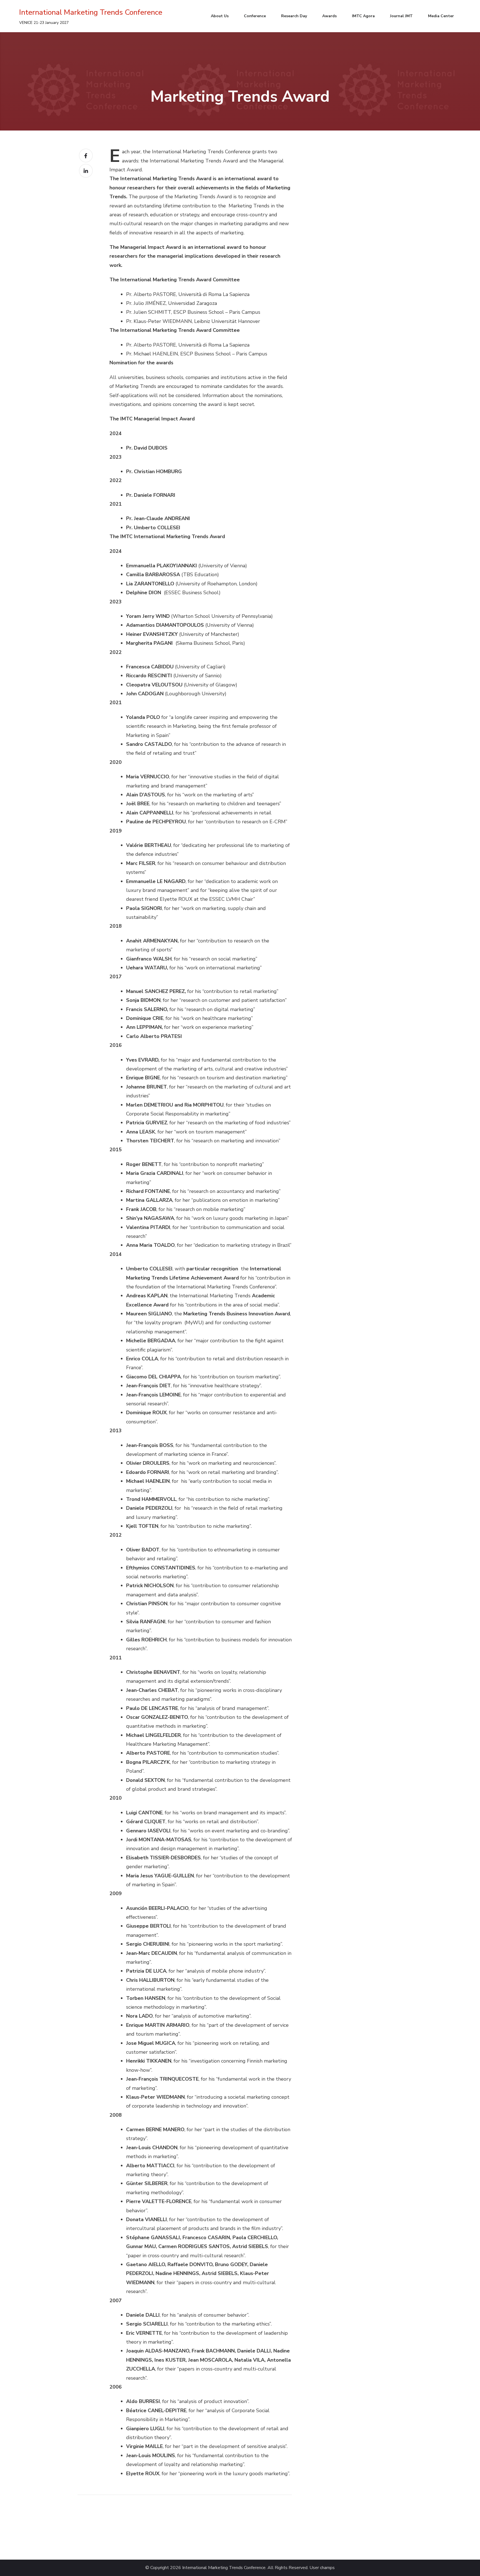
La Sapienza (236, 345)
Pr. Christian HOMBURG (154, 471)
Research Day (294, 16)
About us (220, 16)
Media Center (441, 16)
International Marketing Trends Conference (91, 12)
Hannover (249, 321)
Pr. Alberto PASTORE (151, 294)
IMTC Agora (363, 16)
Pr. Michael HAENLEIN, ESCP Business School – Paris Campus (197, 354)
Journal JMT (401, 16)
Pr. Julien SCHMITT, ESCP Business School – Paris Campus (193, 312)
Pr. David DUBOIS (147, 448)
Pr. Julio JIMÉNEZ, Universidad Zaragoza (172, 303)
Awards (329, 16)
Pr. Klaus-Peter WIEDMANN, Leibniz (169, 321)
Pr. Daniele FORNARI (151, 495)
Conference (255, 16)
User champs (322, 2568)
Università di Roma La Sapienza (214, 294)
